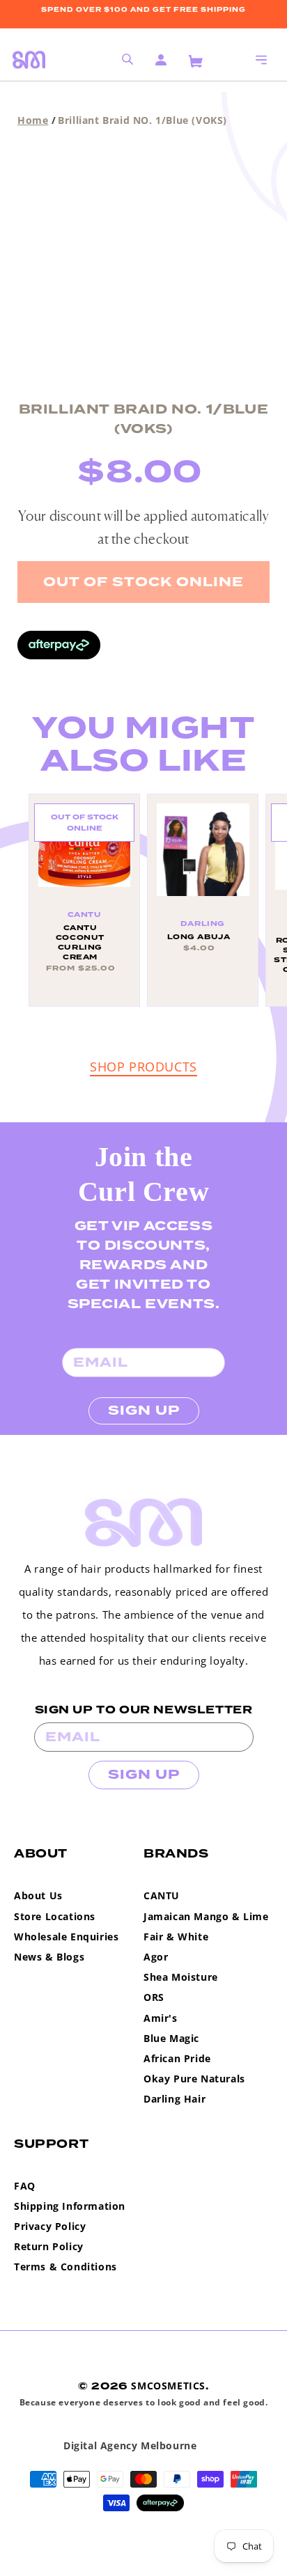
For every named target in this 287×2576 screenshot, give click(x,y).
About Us (38, 1895)
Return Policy (49, 2246)
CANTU (162, 1895)
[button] (261, 60)
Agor (156, 1957)
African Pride (177, 2058)
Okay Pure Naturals (194, 2079)
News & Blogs (49, 1957)
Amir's (161, 2018)
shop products (143, 1067)
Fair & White (176, 1937)
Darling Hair (174, 2099)
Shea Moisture (181, 1977)
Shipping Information (70, 2206)
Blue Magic (171, 2038)
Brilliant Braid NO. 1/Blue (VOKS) (142, 120)
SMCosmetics (168, 2386)
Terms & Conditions (65, 2267)
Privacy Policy (50, 2226)
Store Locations (55, 1916)
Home (33, 120)
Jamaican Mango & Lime (206, 1916)
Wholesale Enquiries (66, 1937)
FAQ (25, 2186)
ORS (154, 1997)
